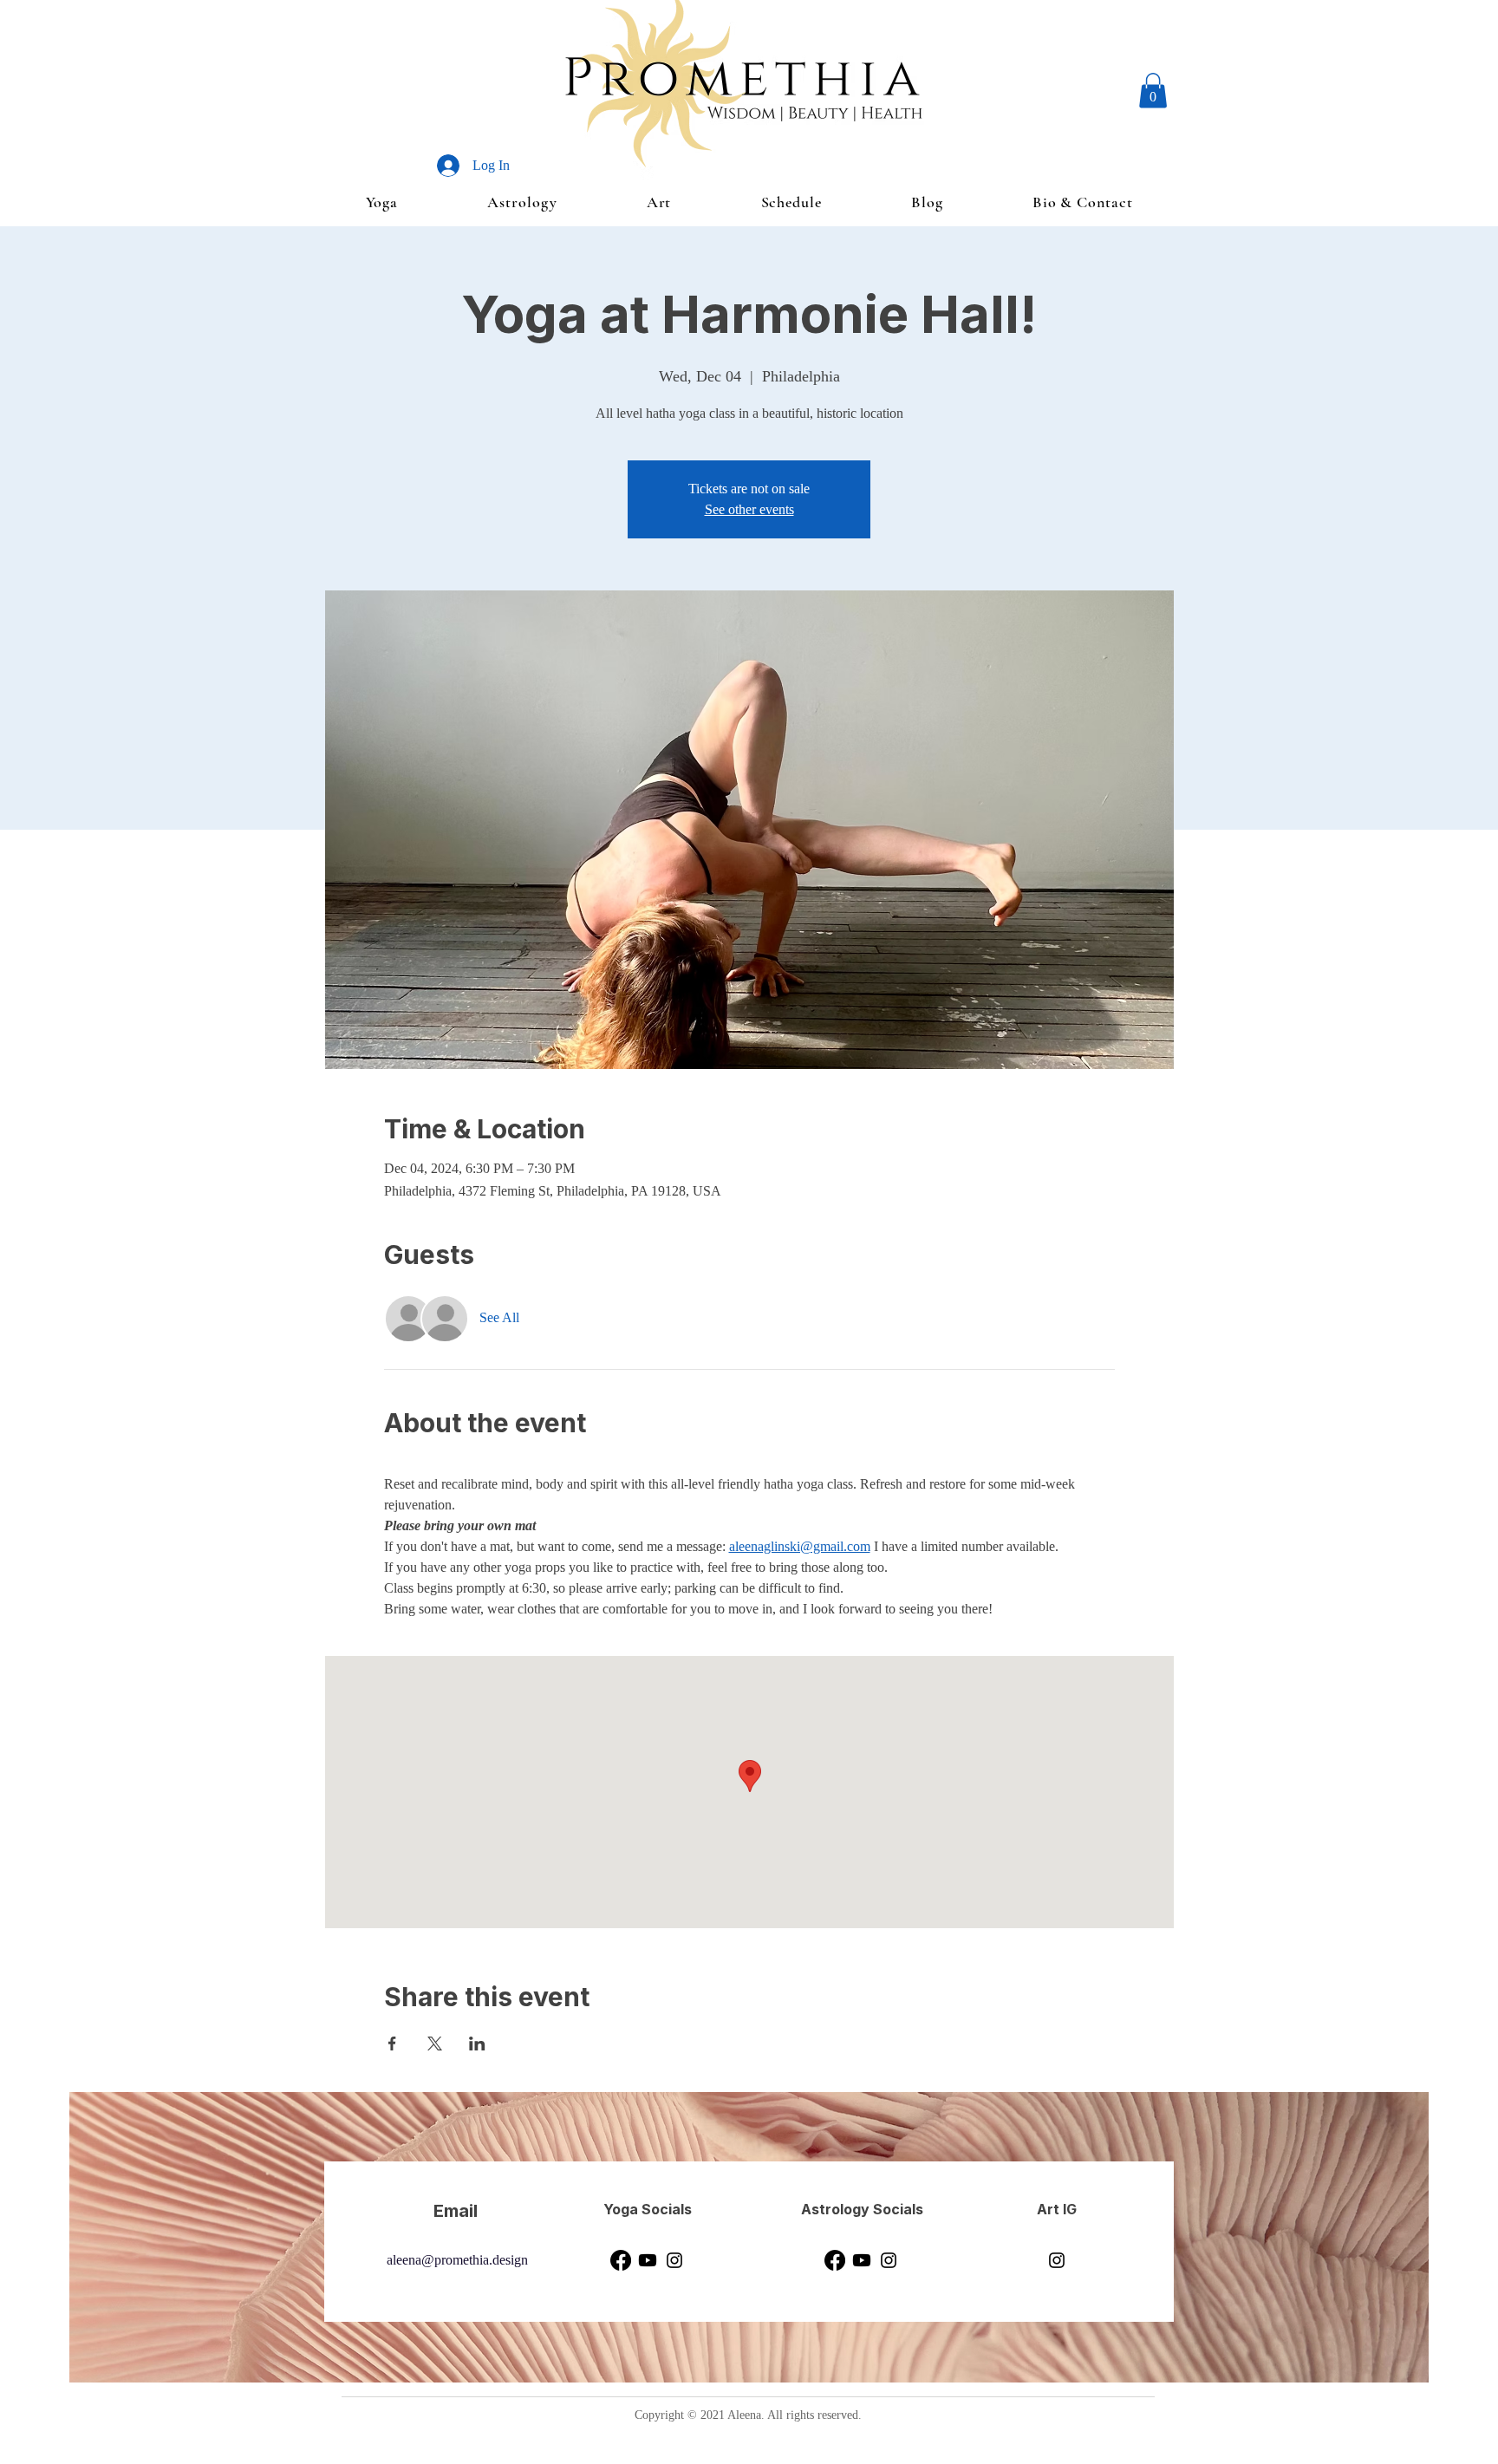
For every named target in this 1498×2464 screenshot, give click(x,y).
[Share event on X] (435, 2044)
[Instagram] (674, 2260)
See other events (749, 509)
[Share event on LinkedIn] (477, 2044)
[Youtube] (648, 2260)
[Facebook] (621, 2260)
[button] (1153, 91)
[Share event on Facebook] (392, 2044)
